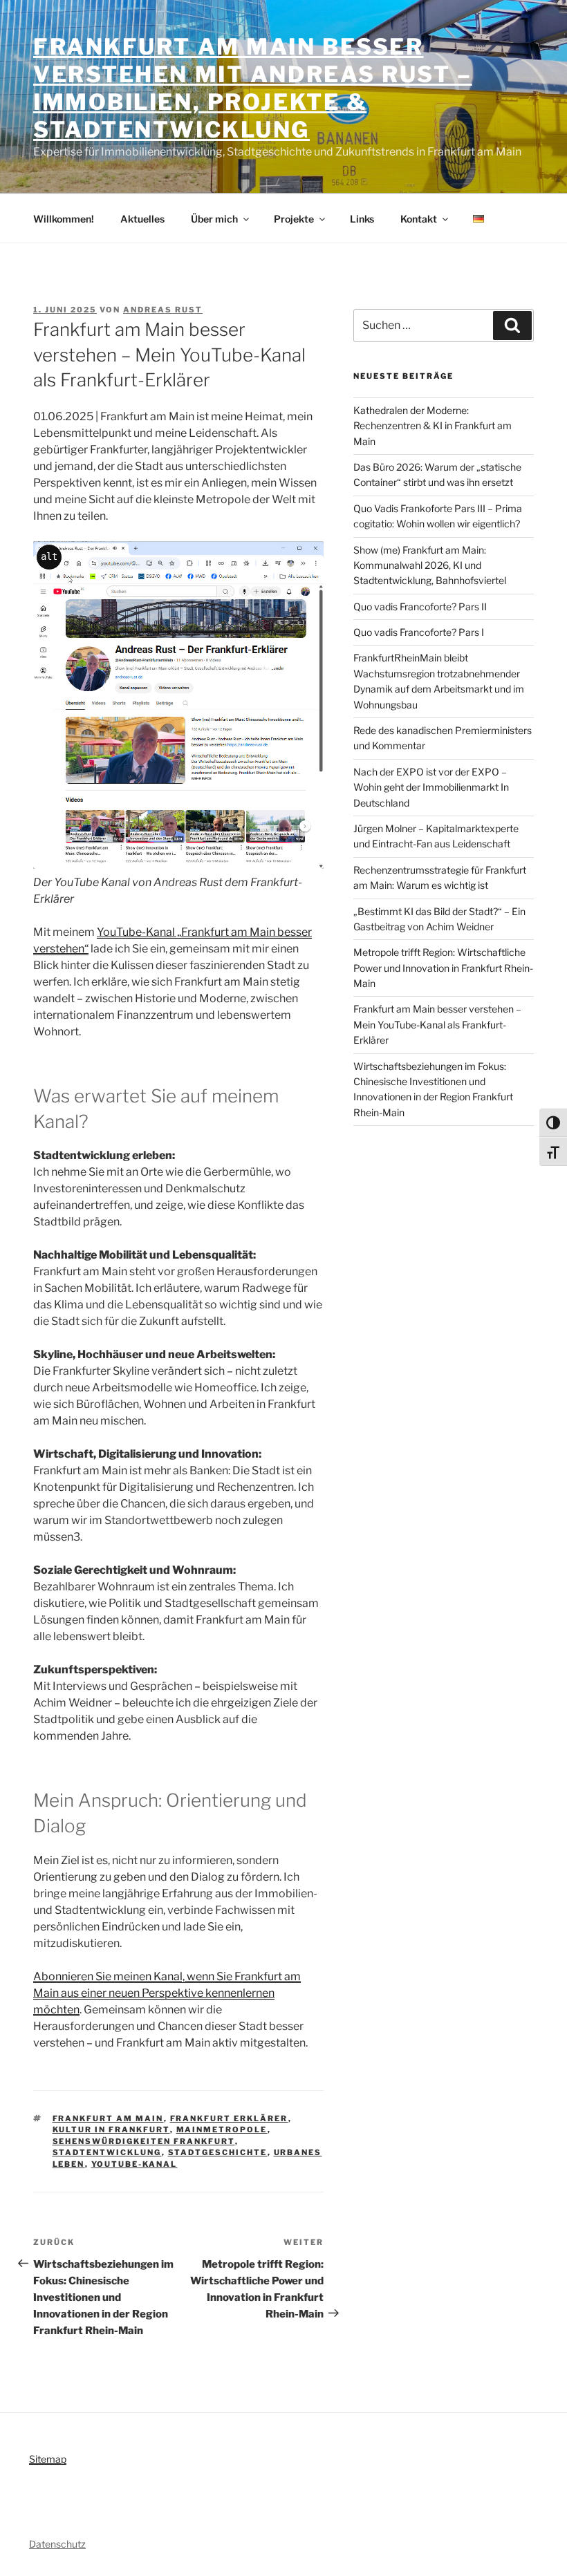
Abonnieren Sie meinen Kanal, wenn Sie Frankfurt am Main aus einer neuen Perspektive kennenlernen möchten (167, 1993)
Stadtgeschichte (218, 2152)
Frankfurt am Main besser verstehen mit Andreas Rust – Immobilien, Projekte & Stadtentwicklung (253, 88)
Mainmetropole (222, 2130)
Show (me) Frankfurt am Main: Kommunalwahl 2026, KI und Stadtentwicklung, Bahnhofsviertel (430, 565)
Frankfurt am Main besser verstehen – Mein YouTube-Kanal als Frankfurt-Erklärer (437, 1024)
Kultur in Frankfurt (111, 2130)
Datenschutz (57, 2544)
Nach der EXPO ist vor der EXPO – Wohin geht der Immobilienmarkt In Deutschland (431, 787)
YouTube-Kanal (134, 2164)
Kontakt (419, 219)
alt (49, 556)
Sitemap (48, 2459)
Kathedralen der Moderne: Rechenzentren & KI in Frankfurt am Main (433, 426)
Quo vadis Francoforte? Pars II (420, 607)
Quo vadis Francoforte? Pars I (419, 632)
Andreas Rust (163, 310)
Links (362, 219)
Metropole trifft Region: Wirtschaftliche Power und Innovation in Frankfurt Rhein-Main (443, 968)
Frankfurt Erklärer (229, 2118)
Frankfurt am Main (108, 2118)
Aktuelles (142, 219)
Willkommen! (64, 219)
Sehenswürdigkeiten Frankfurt (144, 2141)
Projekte (294, 219)
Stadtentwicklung (107, 2152)
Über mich (214, 219)
